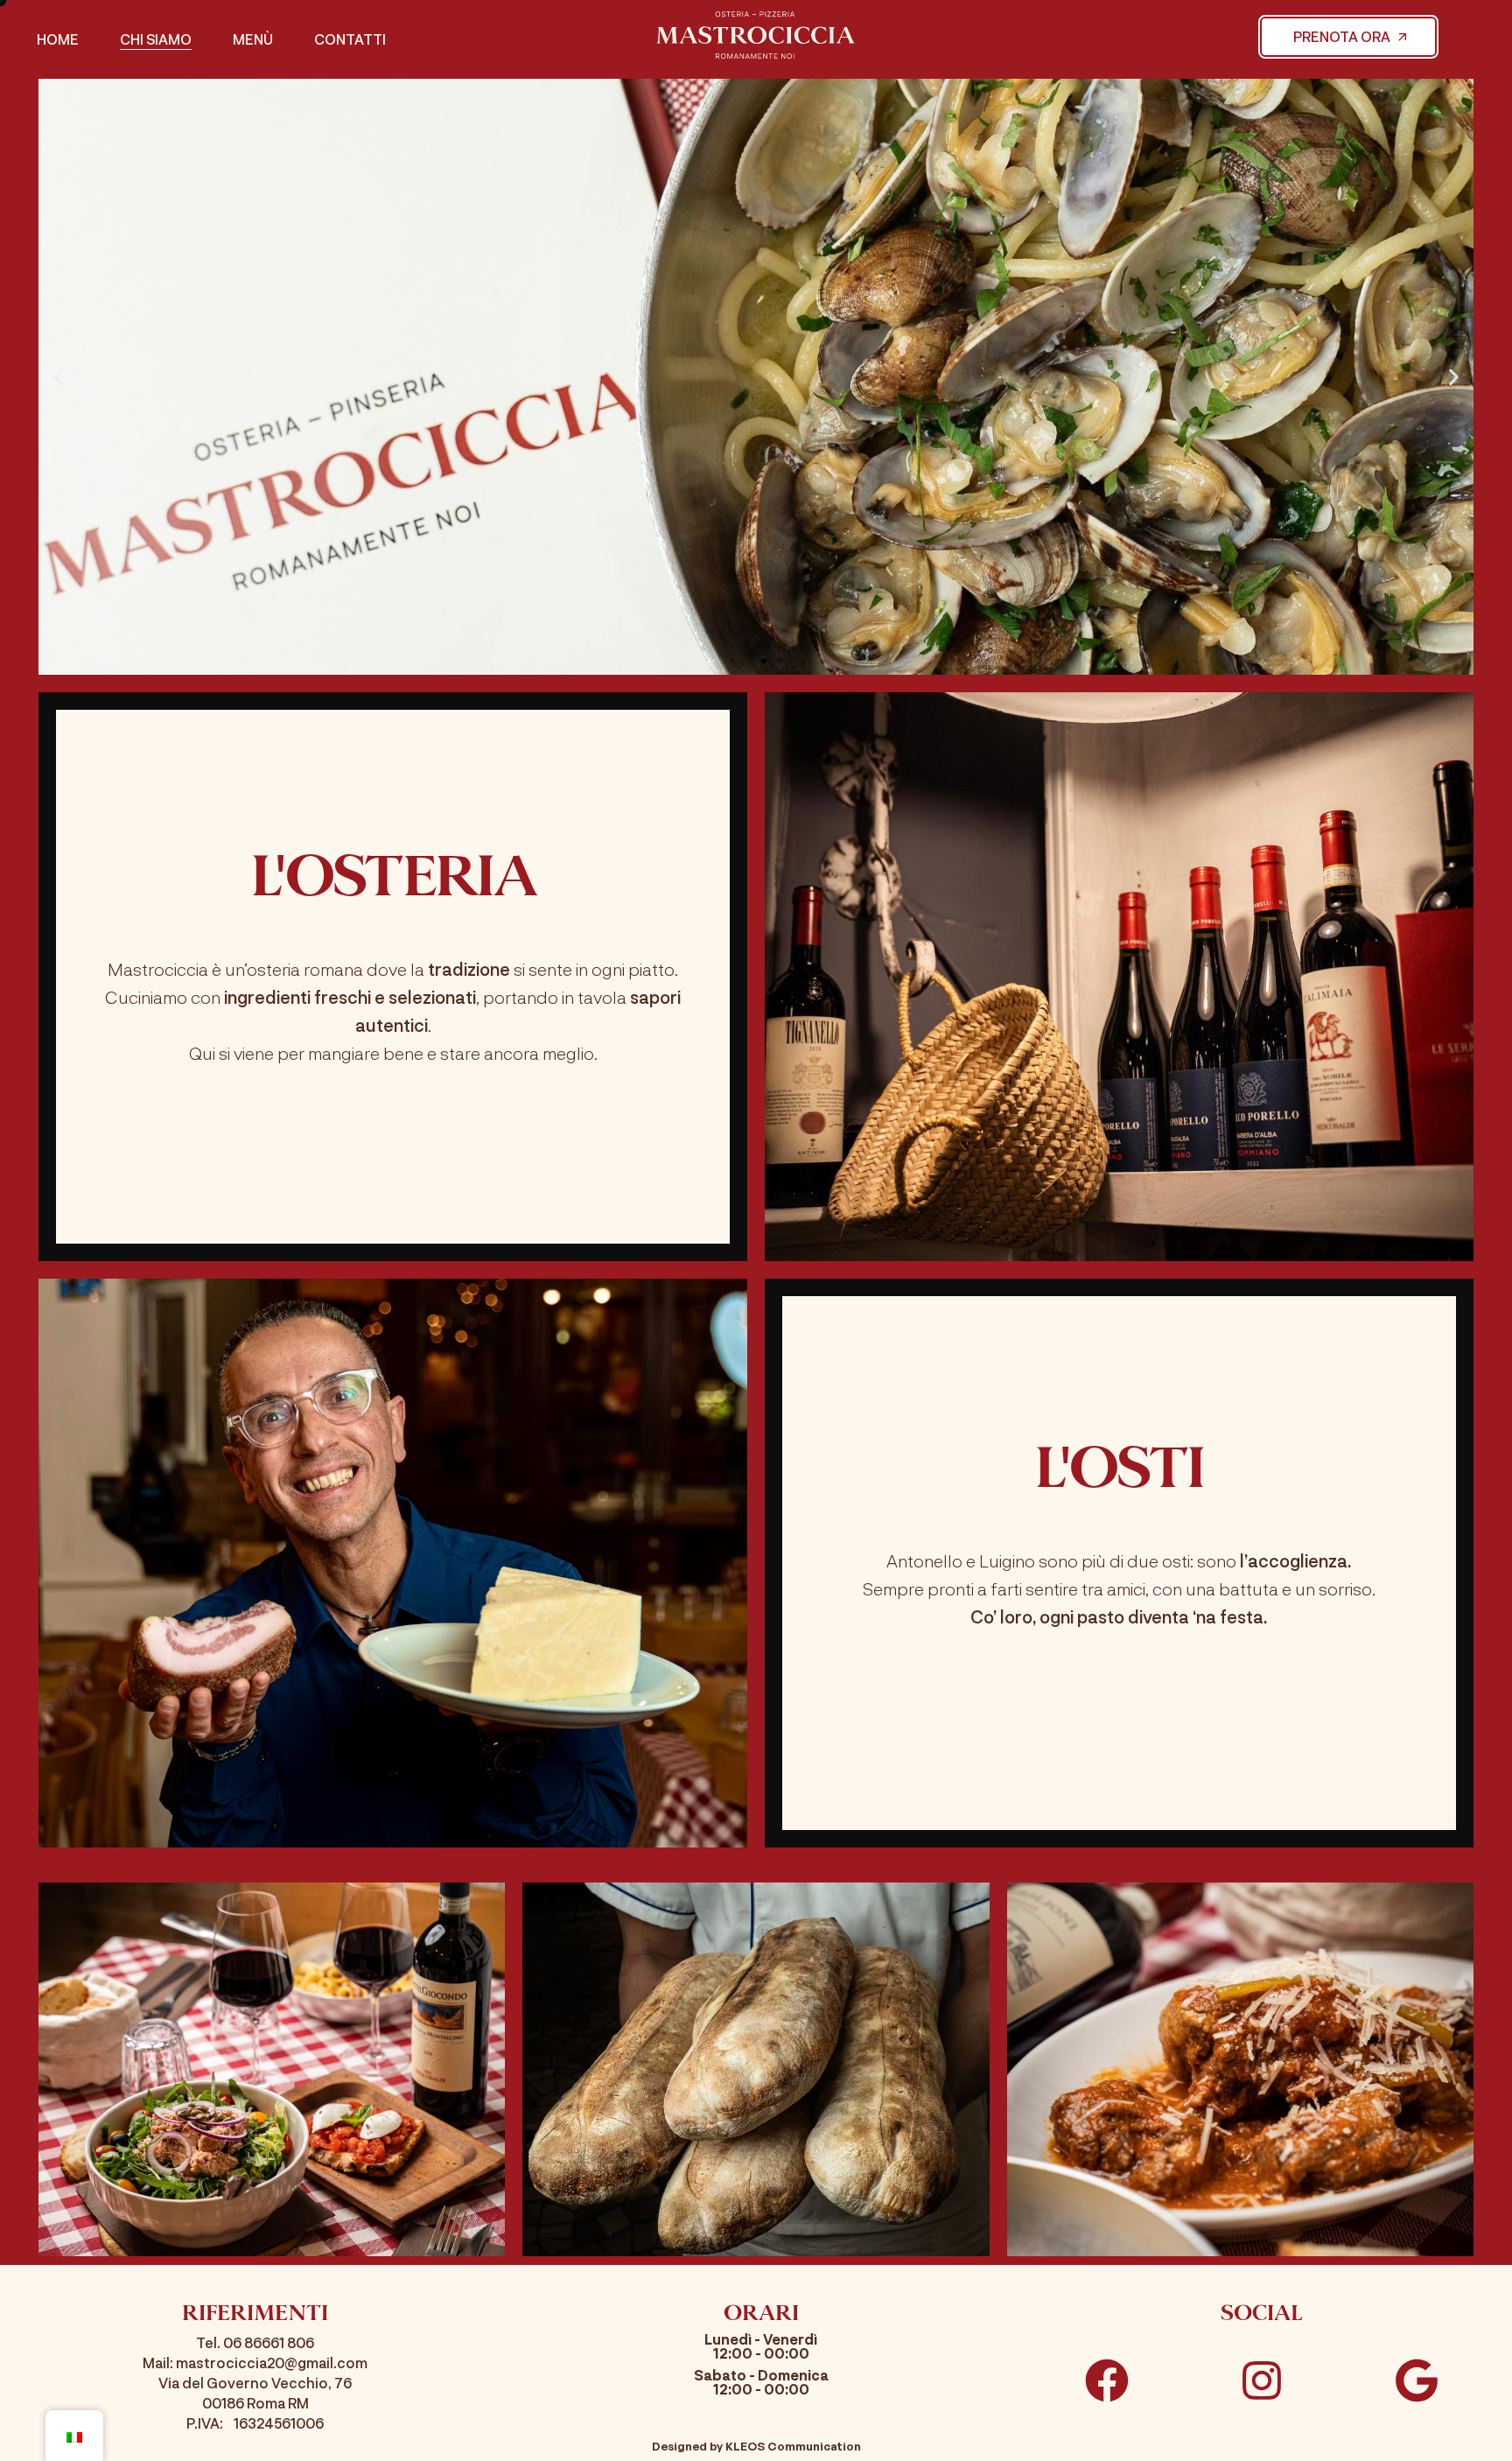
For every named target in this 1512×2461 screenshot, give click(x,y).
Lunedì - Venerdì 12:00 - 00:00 (761, 2346)
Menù (253, 39)
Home (58, 39)
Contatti (350, 39)
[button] (58, 377)
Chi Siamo (156, 39)
